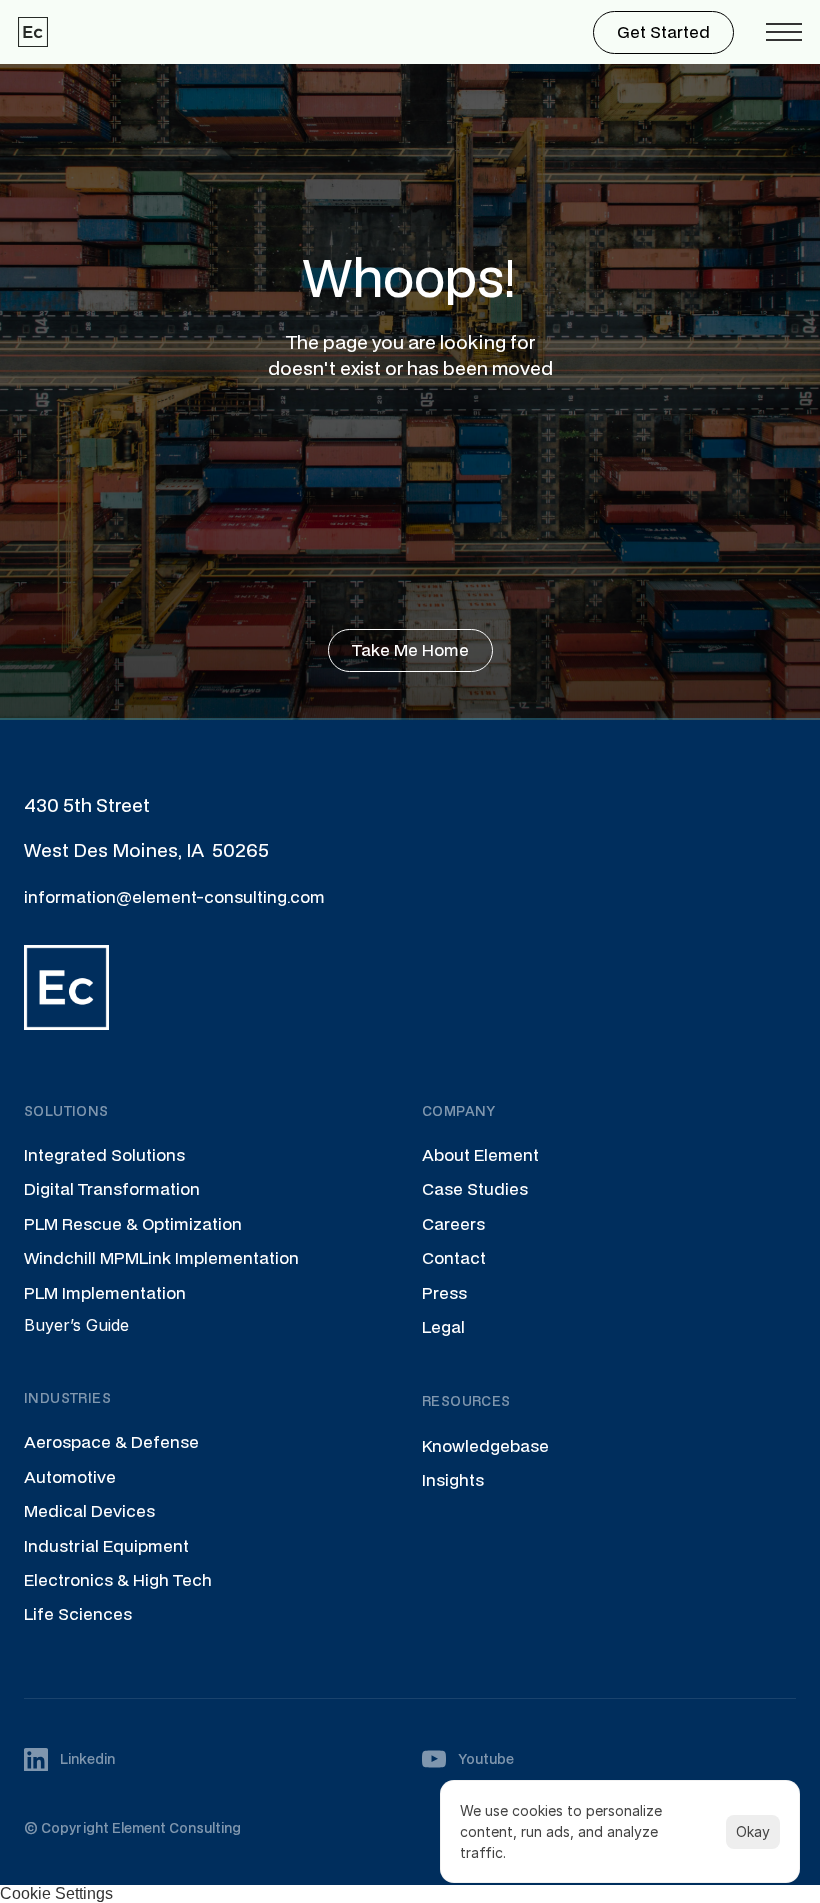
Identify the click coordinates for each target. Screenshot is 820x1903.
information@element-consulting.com (174, 896)
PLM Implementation (105, 1292)
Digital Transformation (112, 1188)
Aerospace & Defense (111, 1441)
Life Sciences (78, 1613)
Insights (453, 1479)
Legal (443, 1326)
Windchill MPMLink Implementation (161, 1257)
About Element (480, 1154)
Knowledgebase (485, 1445)
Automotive (70, 1476)
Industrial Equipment (106, 1545)
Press (444, 1292)
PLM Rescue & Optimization (133, 1223)
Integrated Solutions (104, 1154)
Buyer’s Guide (76, 1325)
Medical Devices (89, 1510)
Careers (453, 1223)
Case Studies (475, 1188)
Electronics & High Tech (118, 1579)
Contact (454, 1257)
